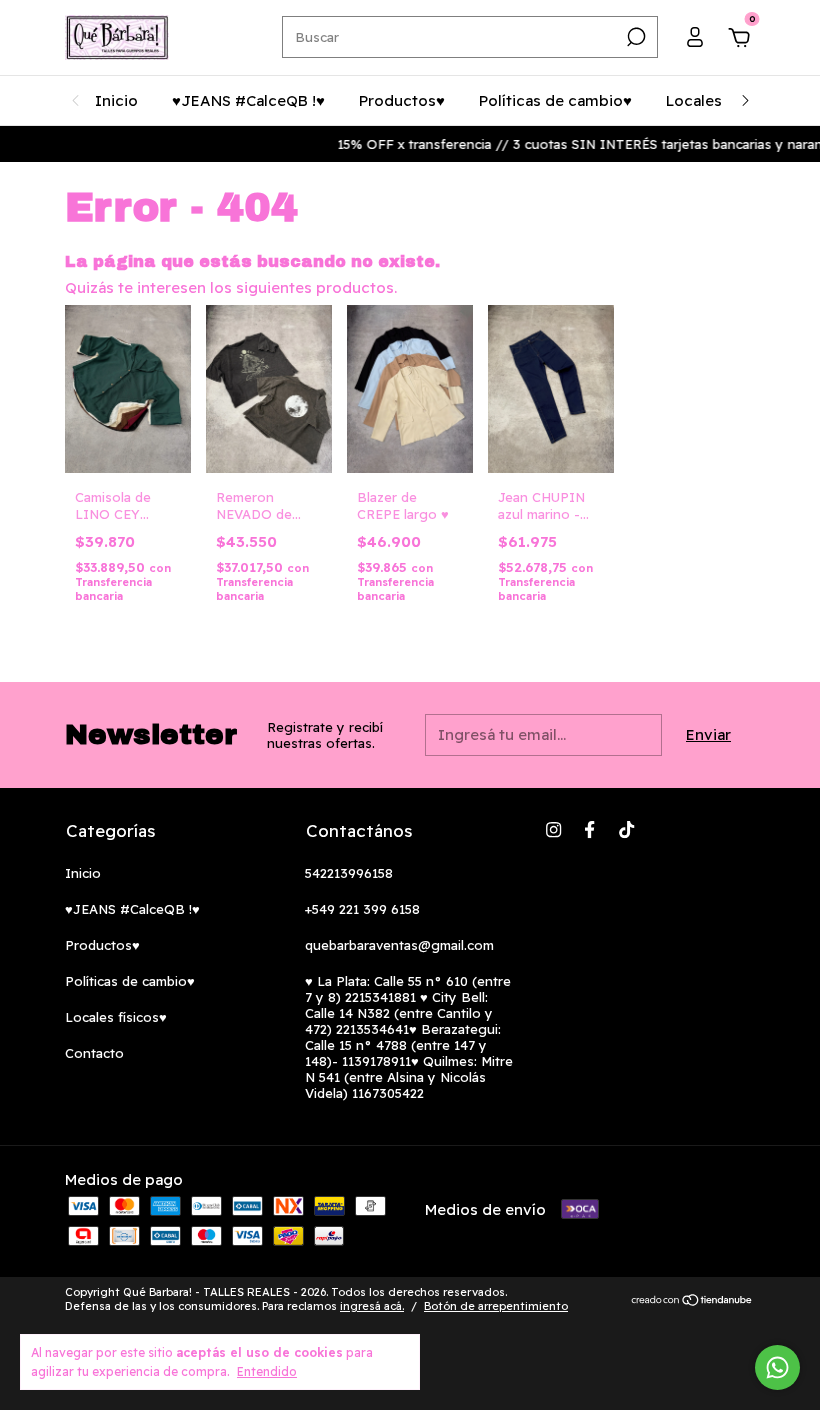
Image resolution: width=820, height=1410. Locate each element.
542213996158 (349, 873)
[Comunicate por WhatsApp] (777, 1367)
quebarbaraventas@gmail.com (399, 945)
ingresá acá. (372, 1306)
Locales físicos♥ (116, 1017)
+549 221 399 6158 (362, 909)
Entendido (267, 1371)
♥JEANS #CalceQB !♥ (248, 100)
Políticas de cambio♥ (555, 100)
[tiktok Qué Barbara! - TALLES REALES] (626, 829)
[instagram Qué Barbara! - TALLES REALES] (553, 829)
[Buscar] (634, 37)
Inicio (116, 100)
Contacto (94, 1053)
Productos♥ (402, 100)
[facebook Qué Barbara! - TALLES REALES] (589, 829)
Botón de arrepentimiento (496, 1306)
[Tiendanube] (692, 1301)
